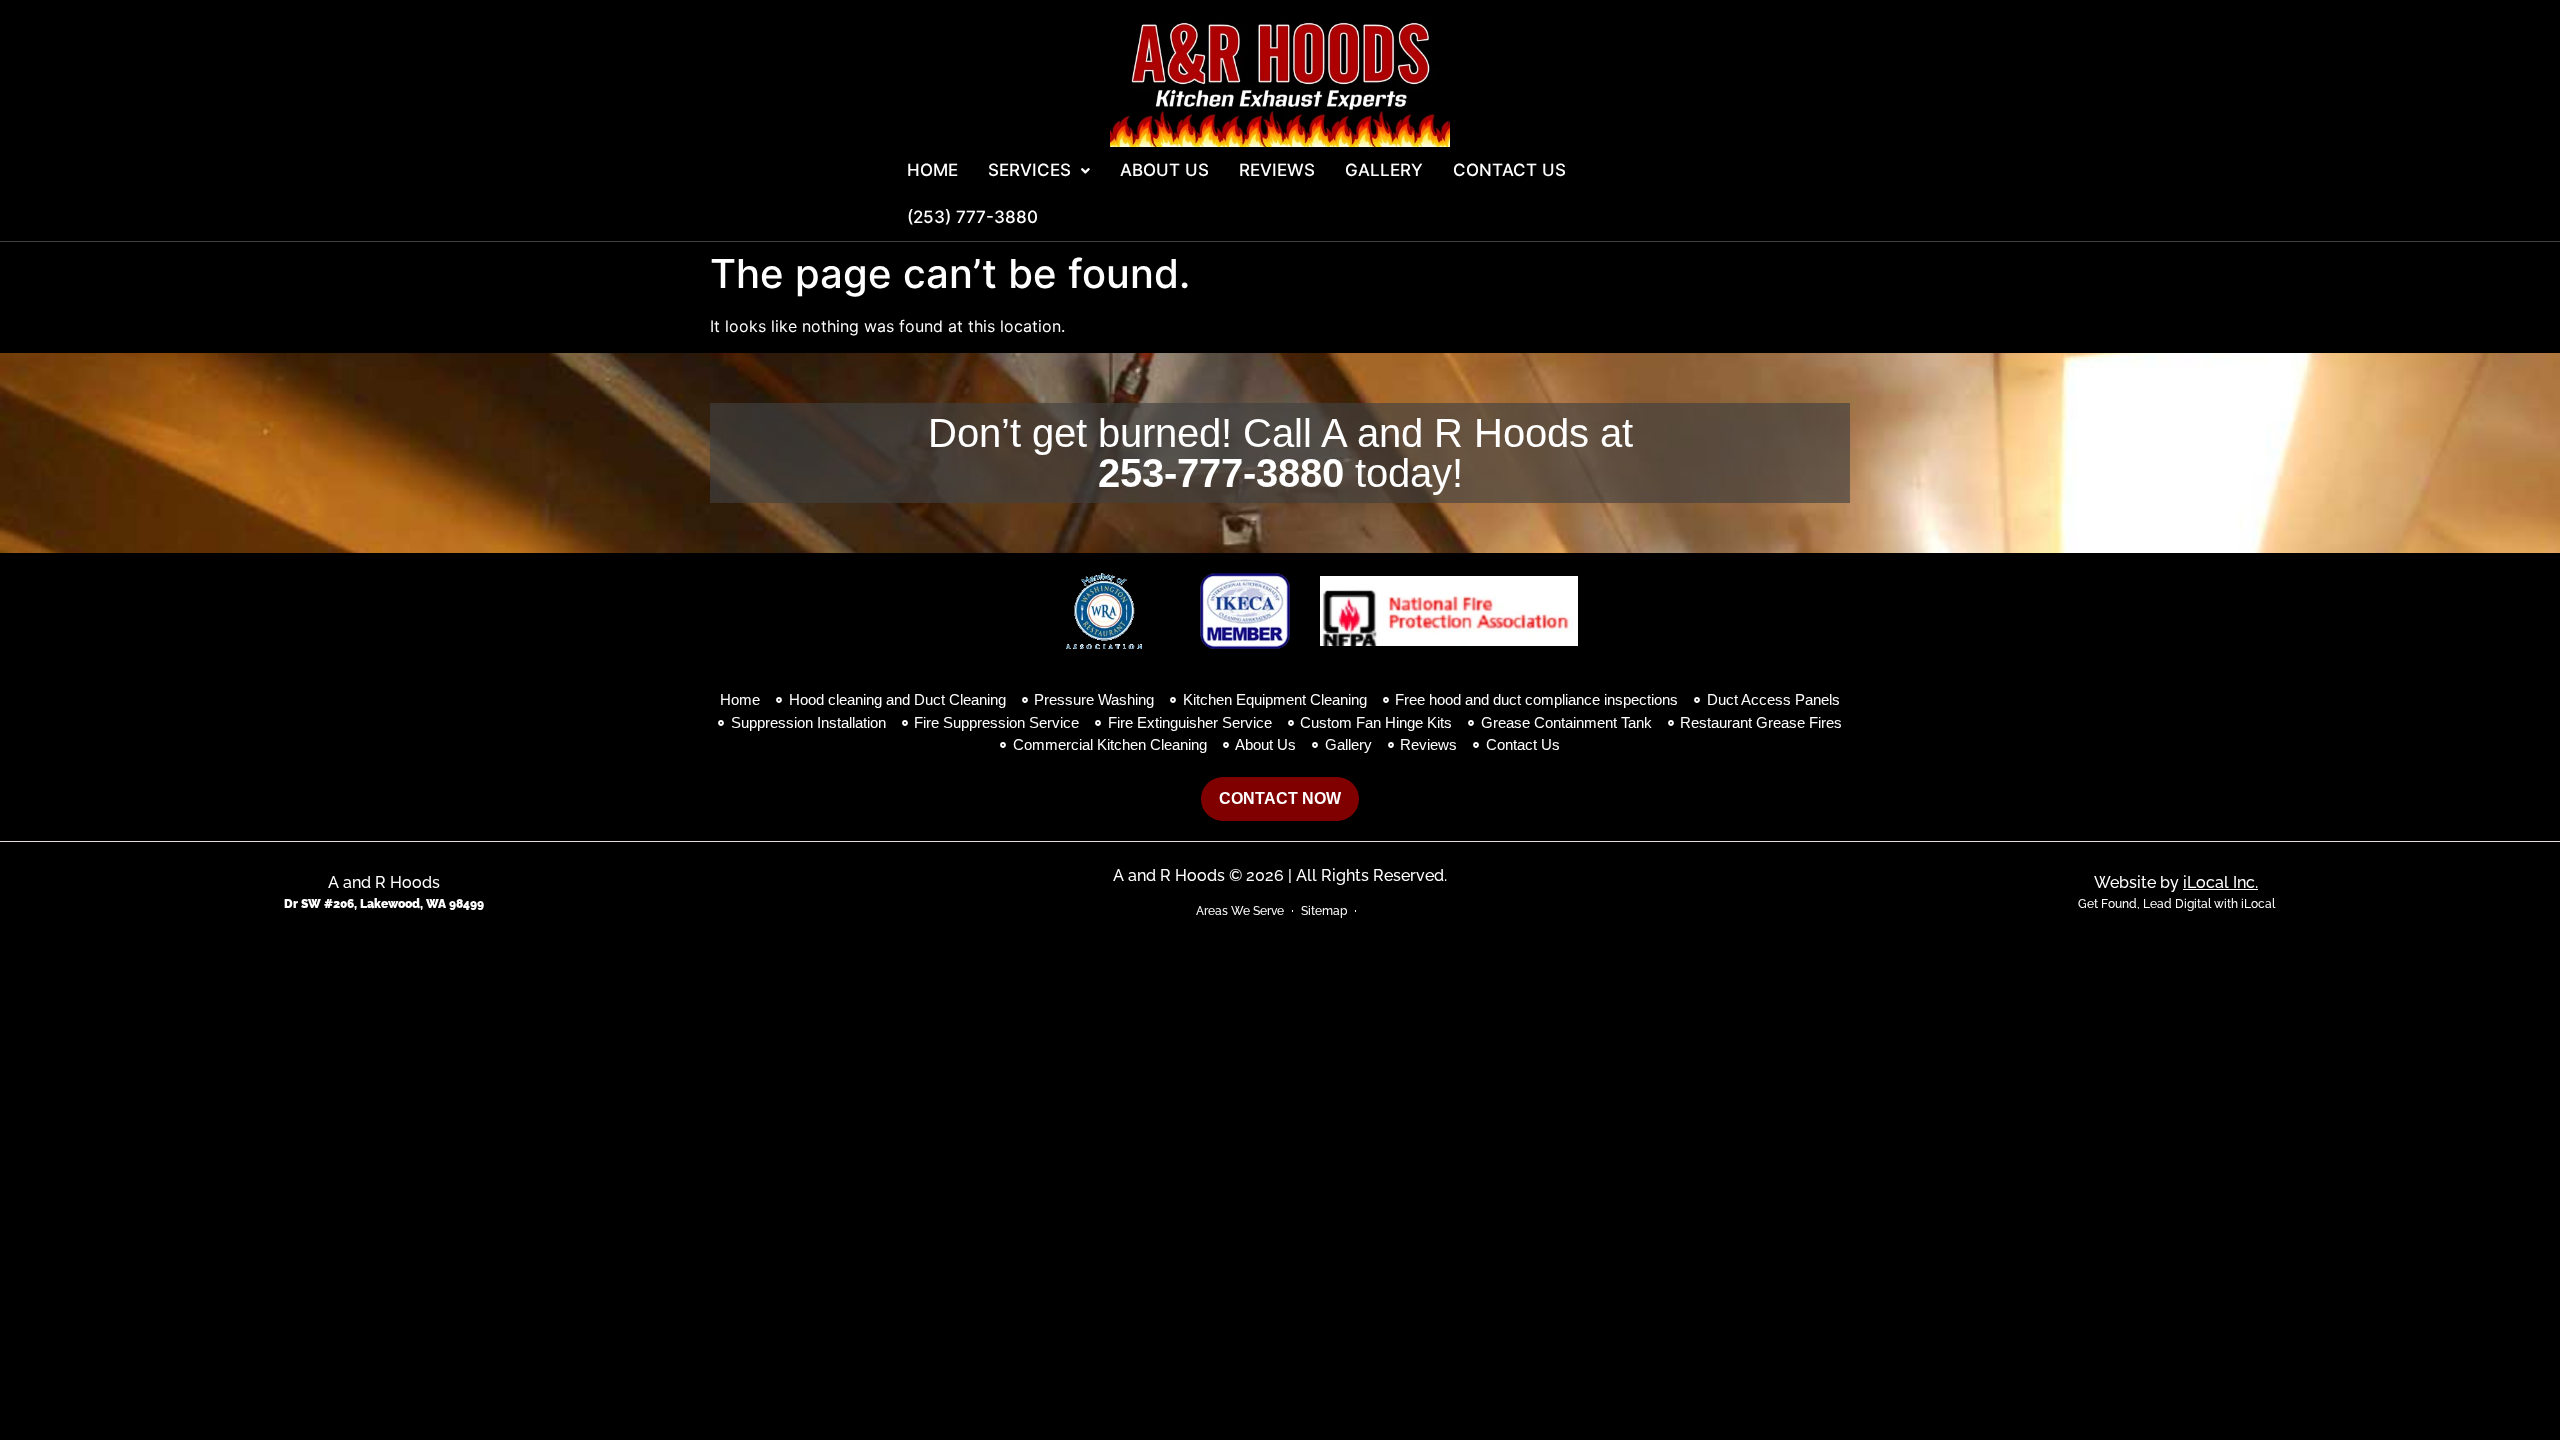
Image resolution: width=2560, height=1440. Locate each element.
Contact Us (1509, 170)
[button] (1039, 170)
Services (1029, 170)
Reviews (1277, 170)
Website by (2176, 882)
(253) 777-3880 (972, 217)
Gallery (1384, 170)
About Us (1164, 170)
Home (932, 170)
